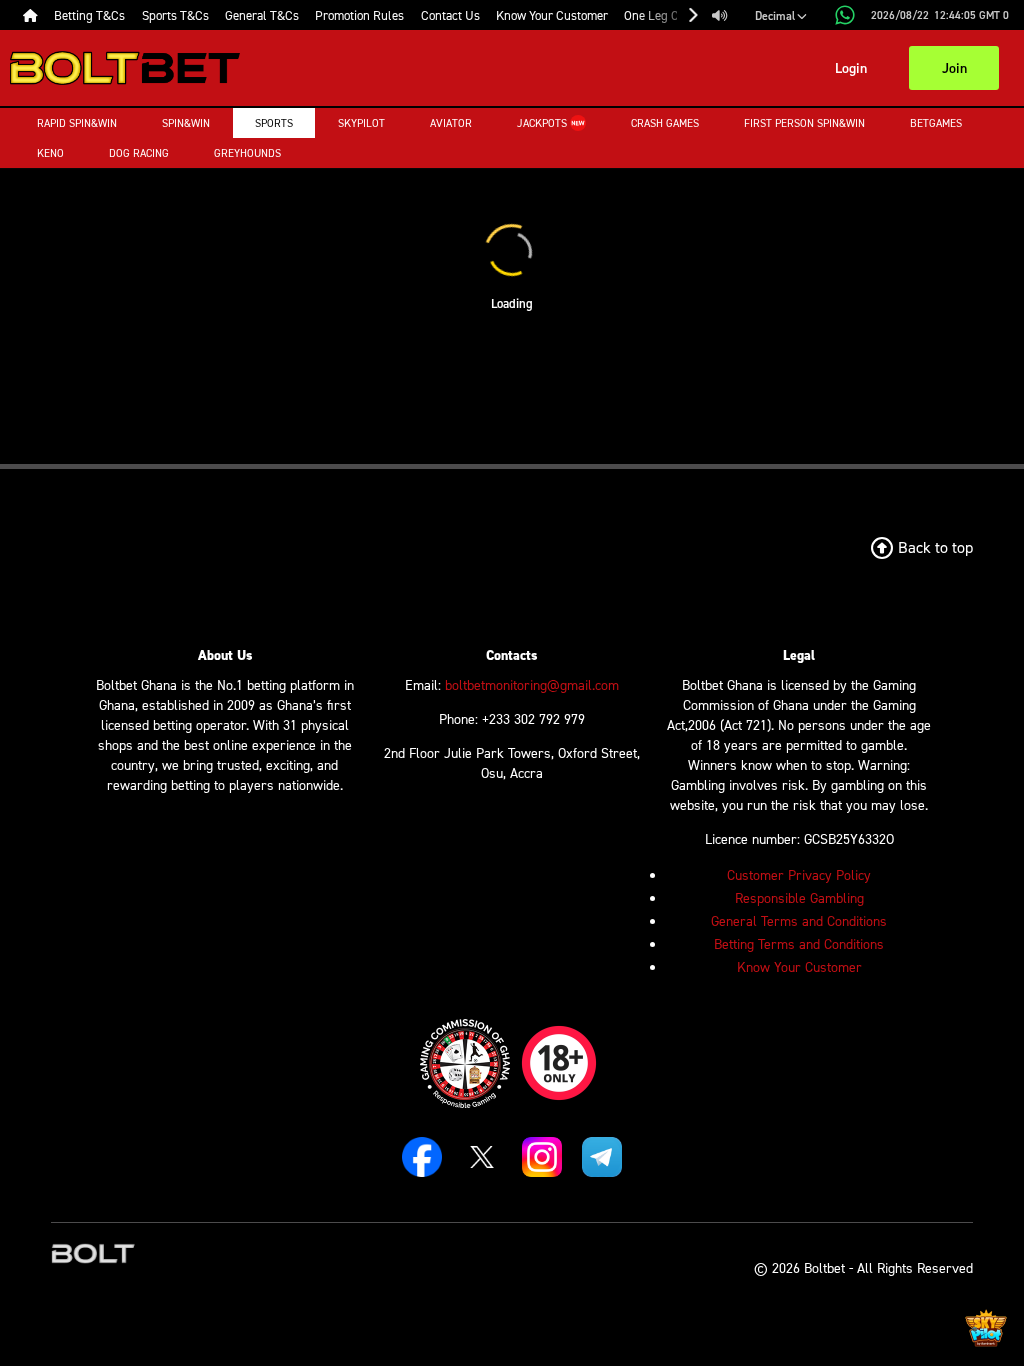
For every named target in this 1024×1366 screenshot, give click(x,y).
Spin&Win (186, 123)
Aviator (451, 123)
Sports (274, 123)
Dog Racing (139, 153)
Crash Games (665, 123)
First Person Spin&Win (804, 123)
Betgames (936, 123)
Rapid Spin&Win (77, 123)
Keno (50, 153)
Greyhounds (247, 153)
